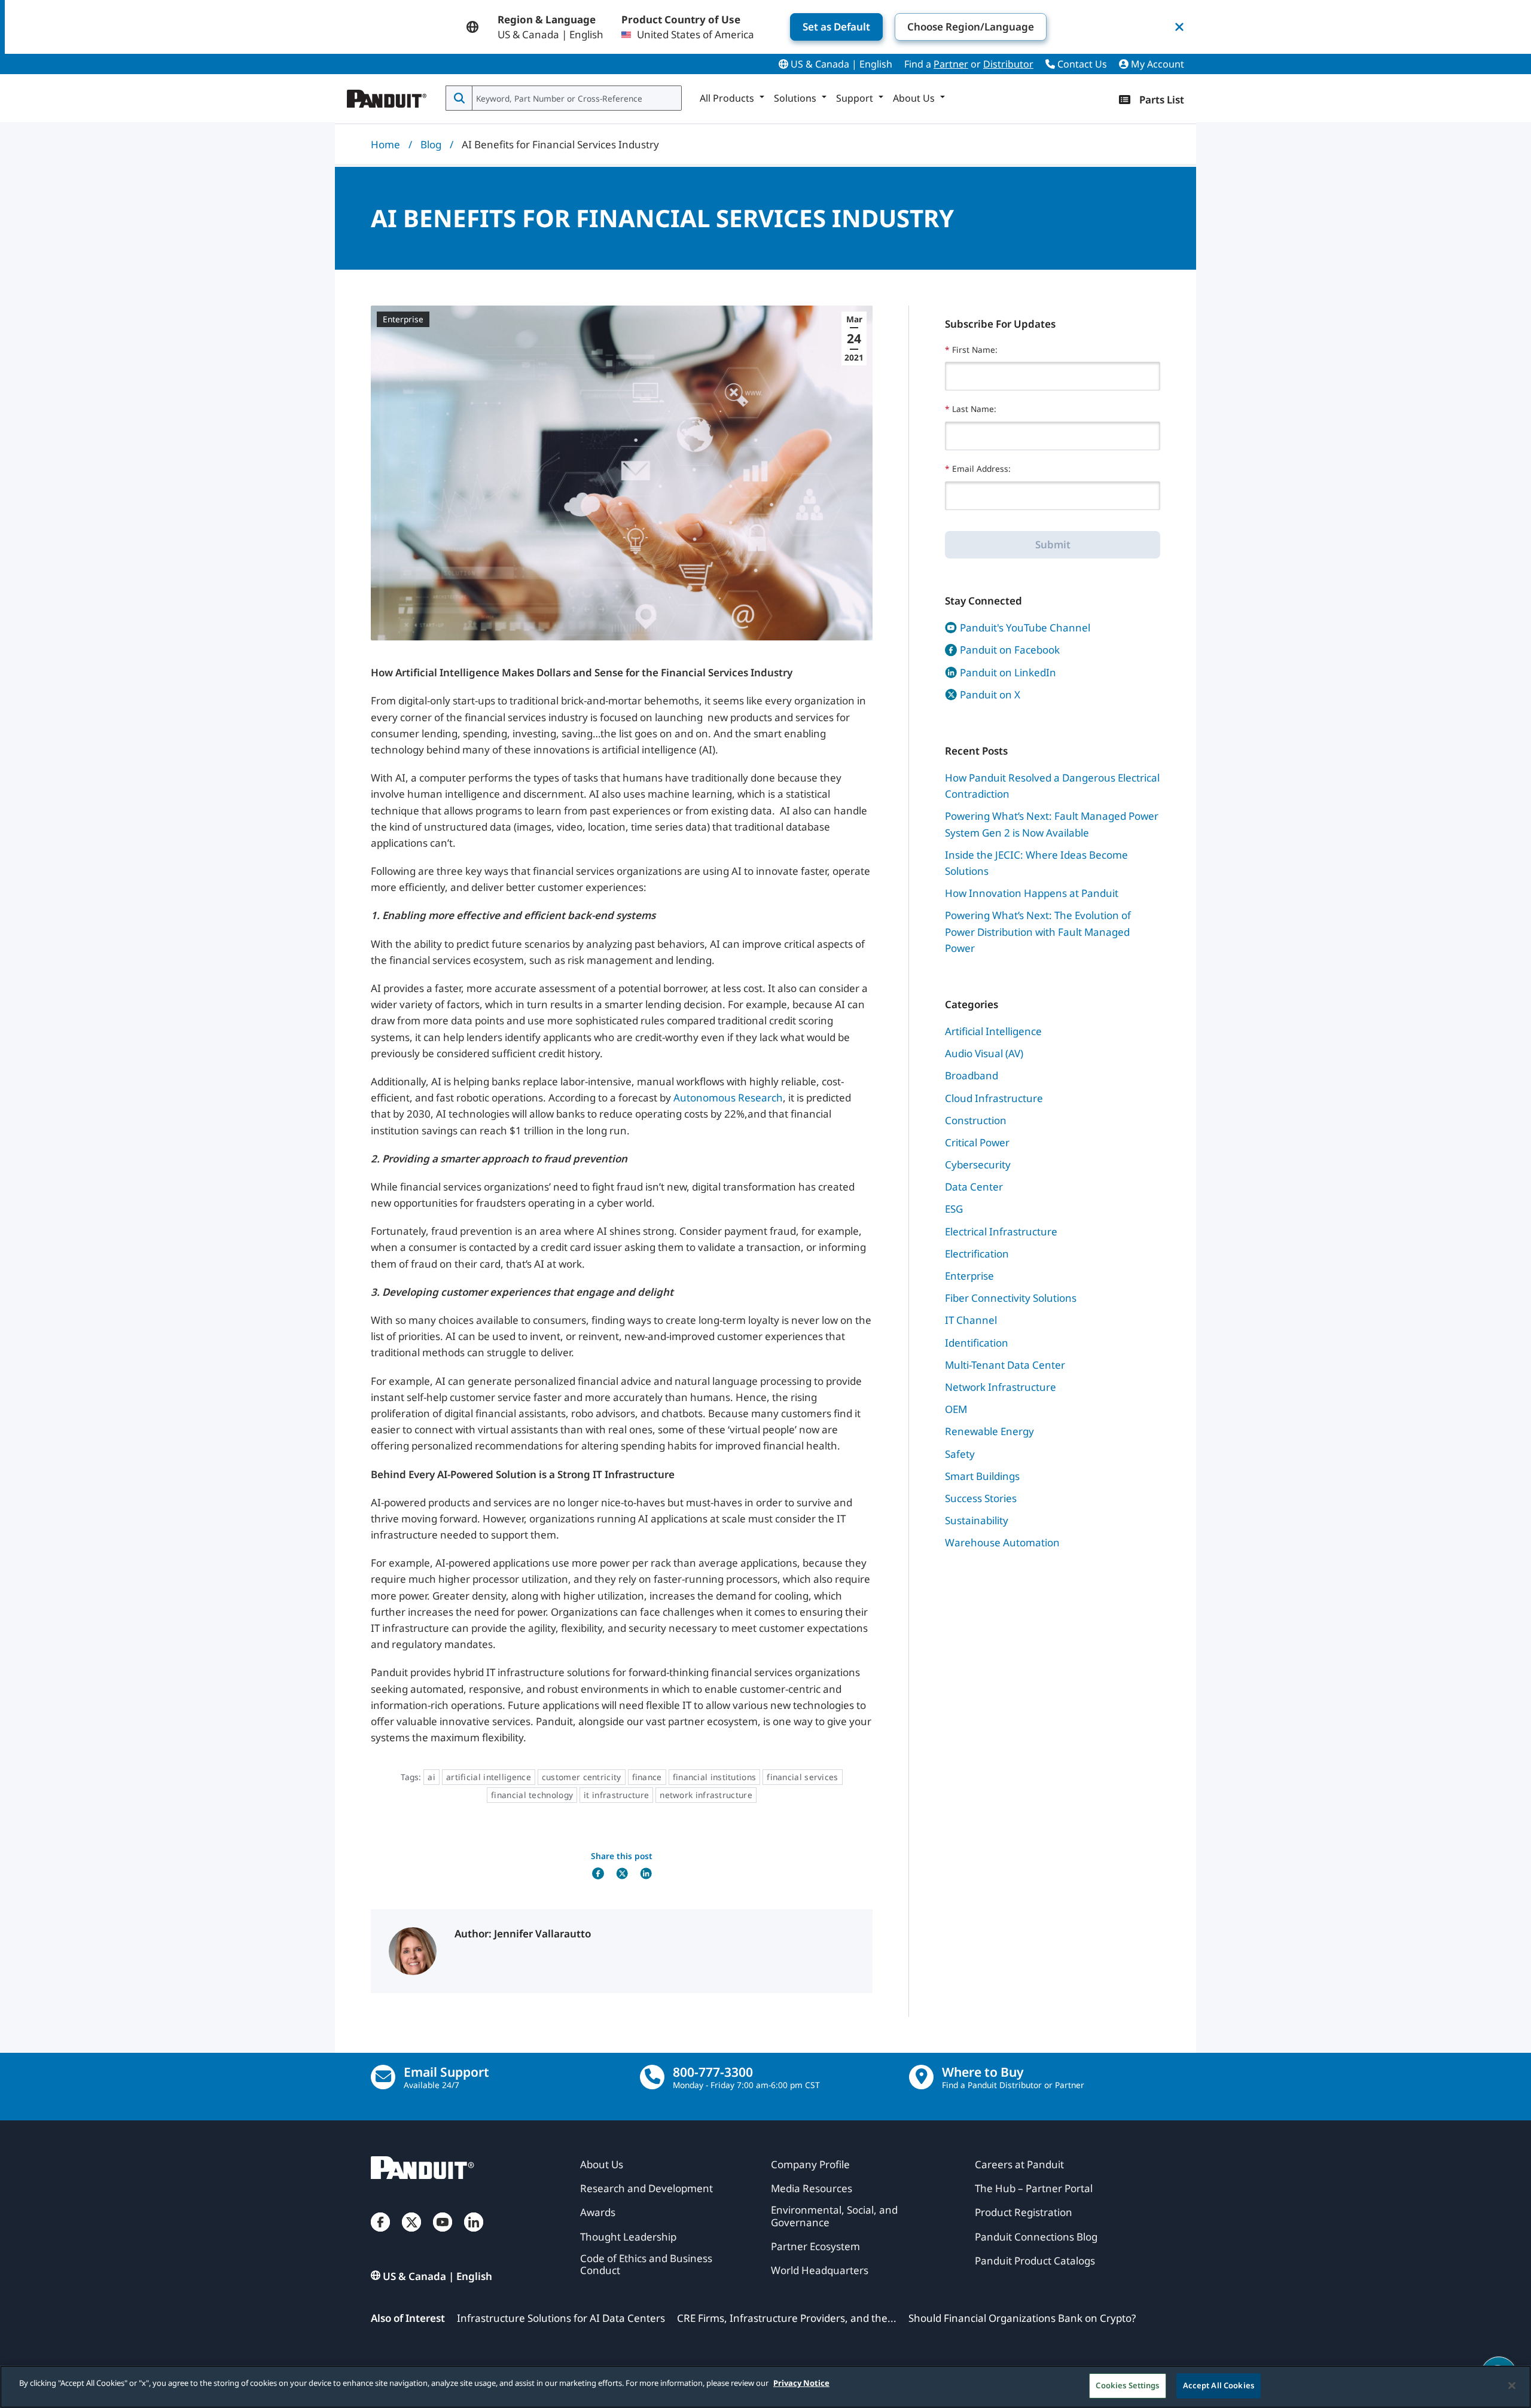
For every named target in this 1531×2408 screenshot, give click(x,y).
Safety (960, 1454)
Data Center (974, 1187)
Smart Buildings (982, 1476)
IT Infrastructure (616, 1795)
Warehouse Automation (1002, 1542)
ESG (954, 1209)
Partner (951, 64)
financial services (802, 1777)
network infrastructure (706, 1795)
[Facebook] (380, 2234)
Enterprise (403, 319)
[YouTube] (443, 2234)
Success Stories (981, 1498)
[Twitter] (411, 2234)
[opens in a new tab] (598, 1873)
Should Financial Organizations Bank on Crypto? (1022, 2318)
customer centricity (582, 1777)
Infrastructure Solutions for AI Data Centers (561, 2318)
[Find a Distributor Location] (921, 2077)
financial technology (532, 1795)
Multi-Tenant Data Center (1005, 1365)
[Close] (1512, 2385)
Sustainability (977, 1520)
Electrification (977, 1254)
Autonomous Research (728, 1098)
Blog (431, 144)
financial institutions (715, 1777)
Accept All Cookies (1219, 2385)
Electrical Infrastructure (1001, 1232)
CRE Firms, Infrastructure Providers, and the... (787, 2318)
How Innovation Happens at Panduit (1032, 893)
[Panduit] (387, 96)
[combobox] (576, 98)
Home (385, 144)
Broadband (972, 1075)
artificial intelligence (489, 1777)
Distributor (1008, 64)
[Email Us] (383, 2077)
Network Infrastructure (1001, 1387)
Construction (976, 1120)
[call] (652, 2077)
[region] (765, 2387)
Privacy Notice (801, 2383)
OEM (956, 1409)
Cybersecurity (978, 1165)
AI (431, 1777)
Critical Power (977, 1142)
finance (647, 1777)
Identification (977, 1343)
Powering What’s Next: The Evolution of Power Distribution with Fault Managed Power (1038, 931)
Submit (1053, 544)
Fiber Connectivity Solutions (1011, 1298)
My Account (1156, 64)
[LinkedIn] (474, 2234)
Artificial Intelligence (993, 1031)
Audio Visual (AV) (984, 1053)
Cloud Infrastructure (994, 1098)
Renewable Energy (989, 1431)
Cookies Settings (1127, 2385)
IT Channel (971, 1320)
